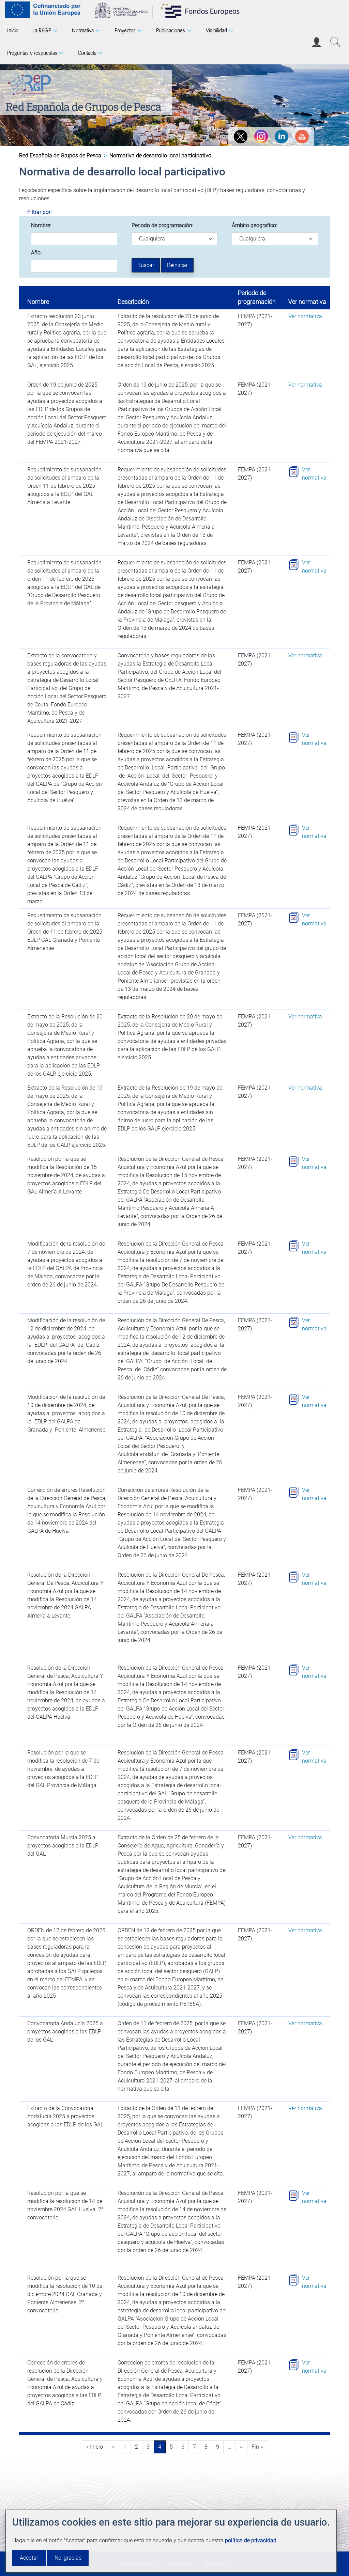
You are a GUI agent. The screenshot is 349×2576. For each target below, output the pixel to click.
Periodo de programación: (162, 225)
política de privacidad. (251, 2540)
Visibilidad (216, 30)
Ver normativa (305, 316)
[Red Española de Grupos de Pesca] (31, 83)
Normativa (83, 30)
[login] (317, 42)
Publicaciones (171, 30)
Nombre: (41, 225)
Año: (36, 253)
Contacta (87, 53)
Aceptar (29, 2558)
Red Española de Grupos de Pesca (83, 106)
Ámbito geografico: (254, 225)
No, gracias (68, 2558)
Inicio (13, 30)
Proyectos (125, 30)
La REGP (42, 30)
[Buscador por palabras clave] (335, 42)
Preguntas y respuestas (32, 53)
